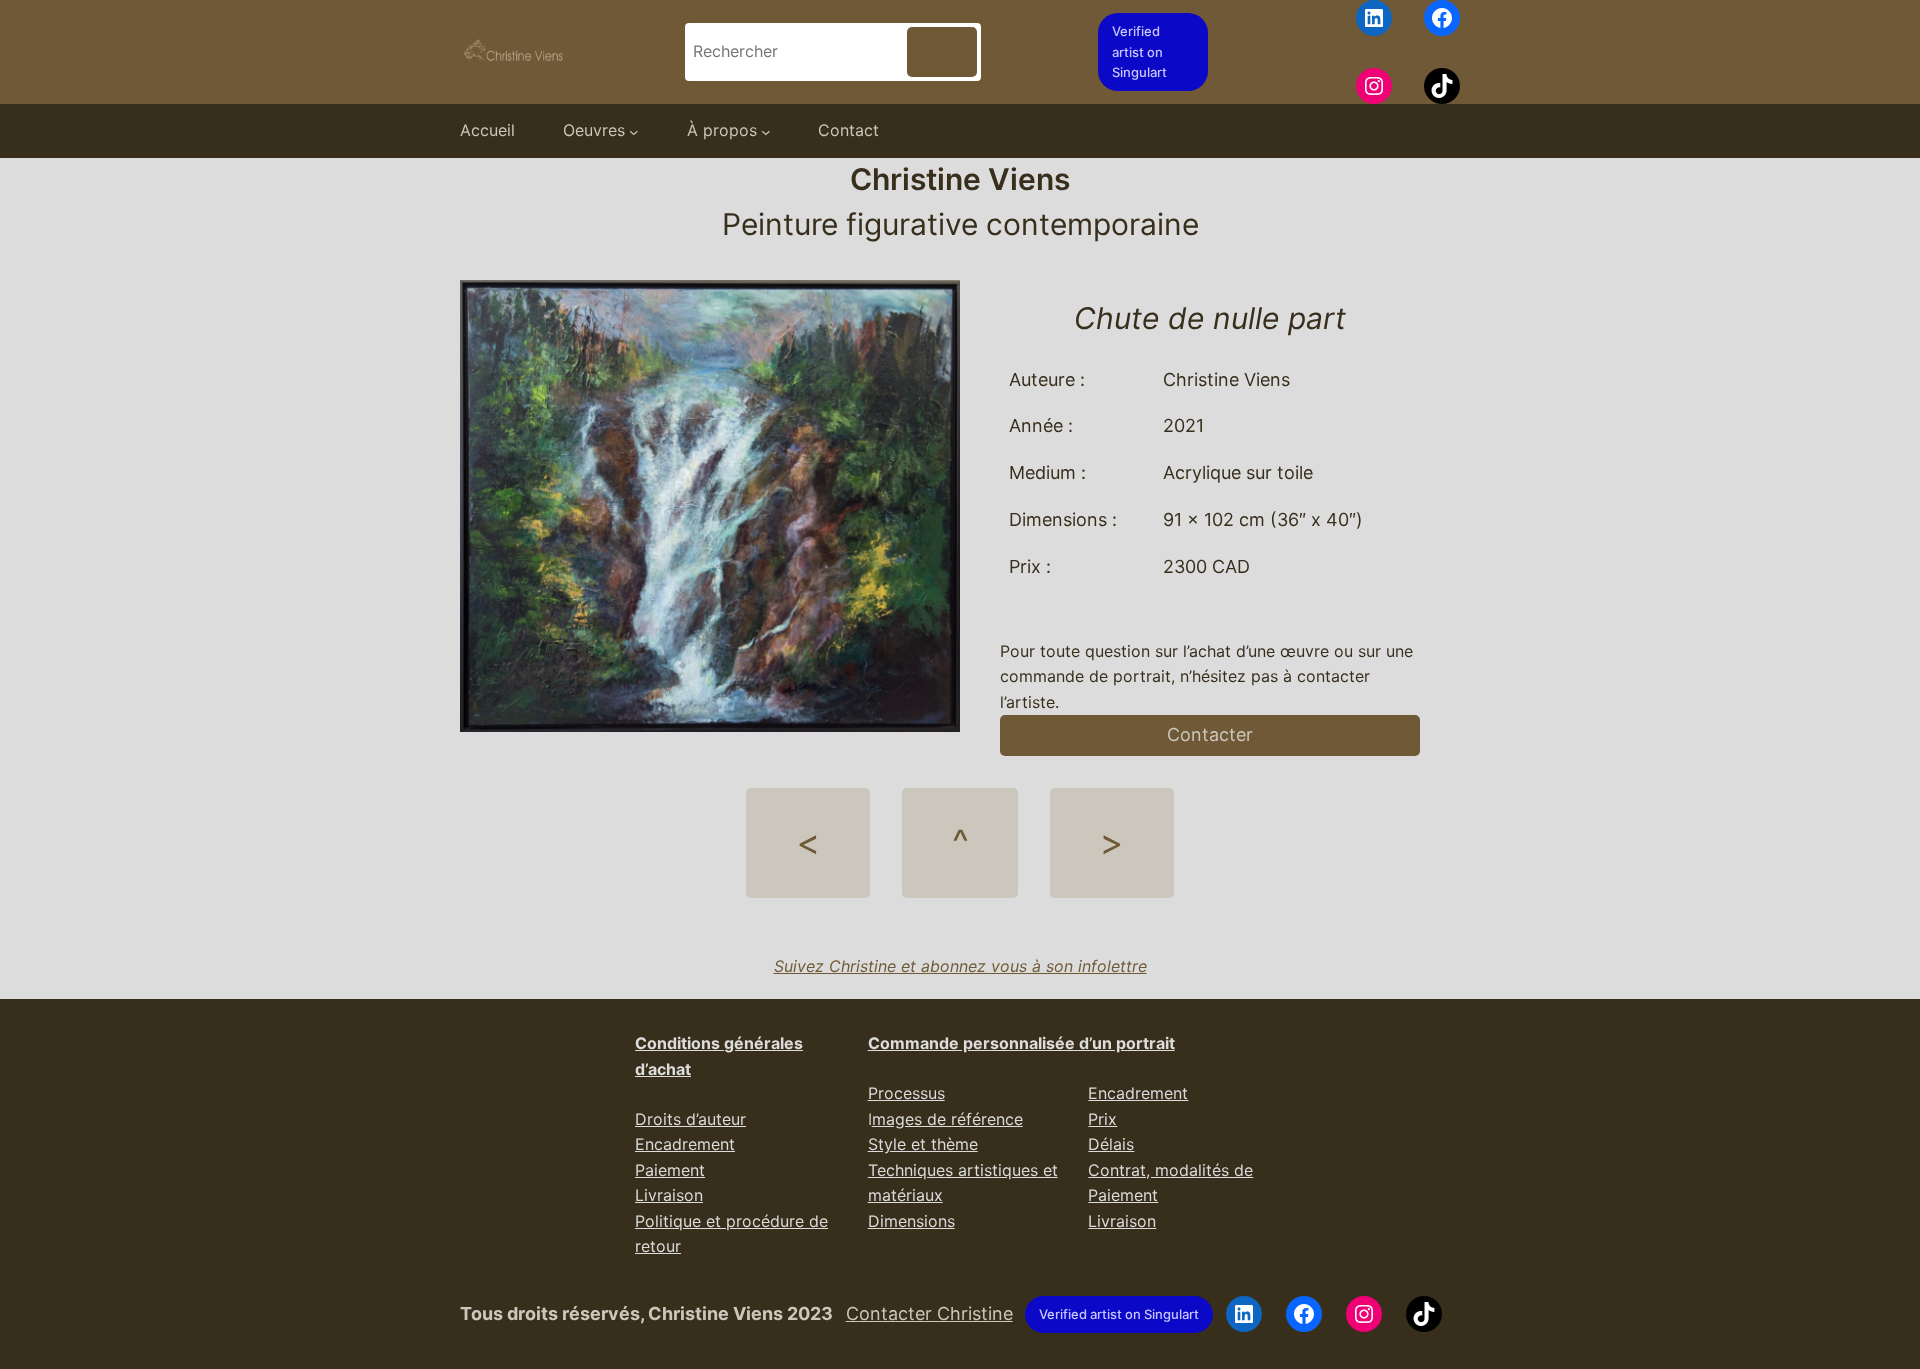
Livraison (669, 1195)
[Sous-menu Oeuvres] (634, 131)
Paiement (670, 1170)
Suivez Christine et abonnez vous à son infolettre (960, 966)
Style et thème (923, 1144)
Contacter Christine (929, 1313)
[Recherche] (942, 51)
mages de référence (947, 1119)
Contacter (1210, 734)
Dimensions (911, 1221)
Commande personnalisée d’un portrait (1021, 1043)
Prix (1102, 1119)
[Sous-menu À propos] (766, 131)
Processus (906, 1093)
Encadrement (685, 1144)
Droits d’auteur (690, 1119)
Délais (1111, 1144)
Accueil (487, 130)
